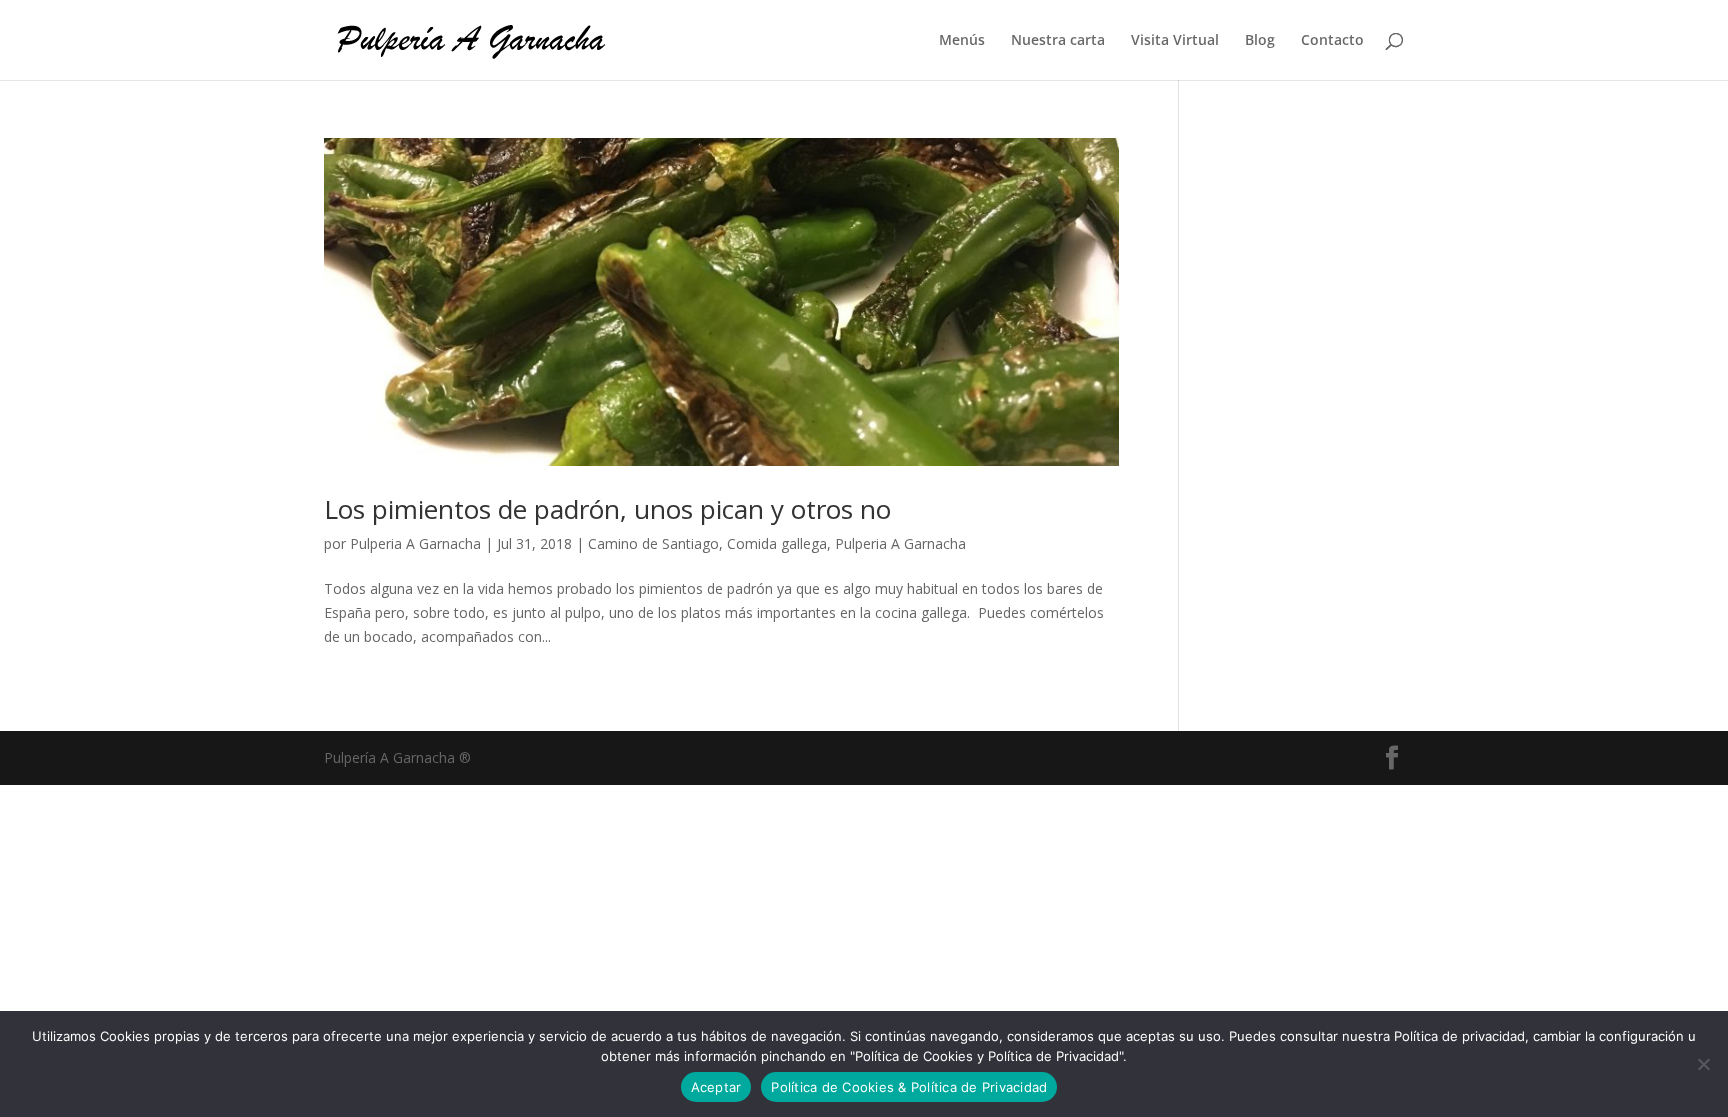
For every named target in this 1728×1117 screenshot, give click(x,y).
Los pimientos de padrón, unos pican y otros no (607, 509)
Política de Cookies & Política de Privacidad (909, 1087)
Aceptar (716, 1087)
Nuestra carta (1058, 41)
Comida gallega (777, 543)
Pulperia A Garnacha (415, 543)
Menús (962, 41)
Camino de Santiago (653, 543)
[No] (1703, 1064)
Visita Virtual (1175, 41)
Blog (1260, 41)
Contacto (1332, 41)
